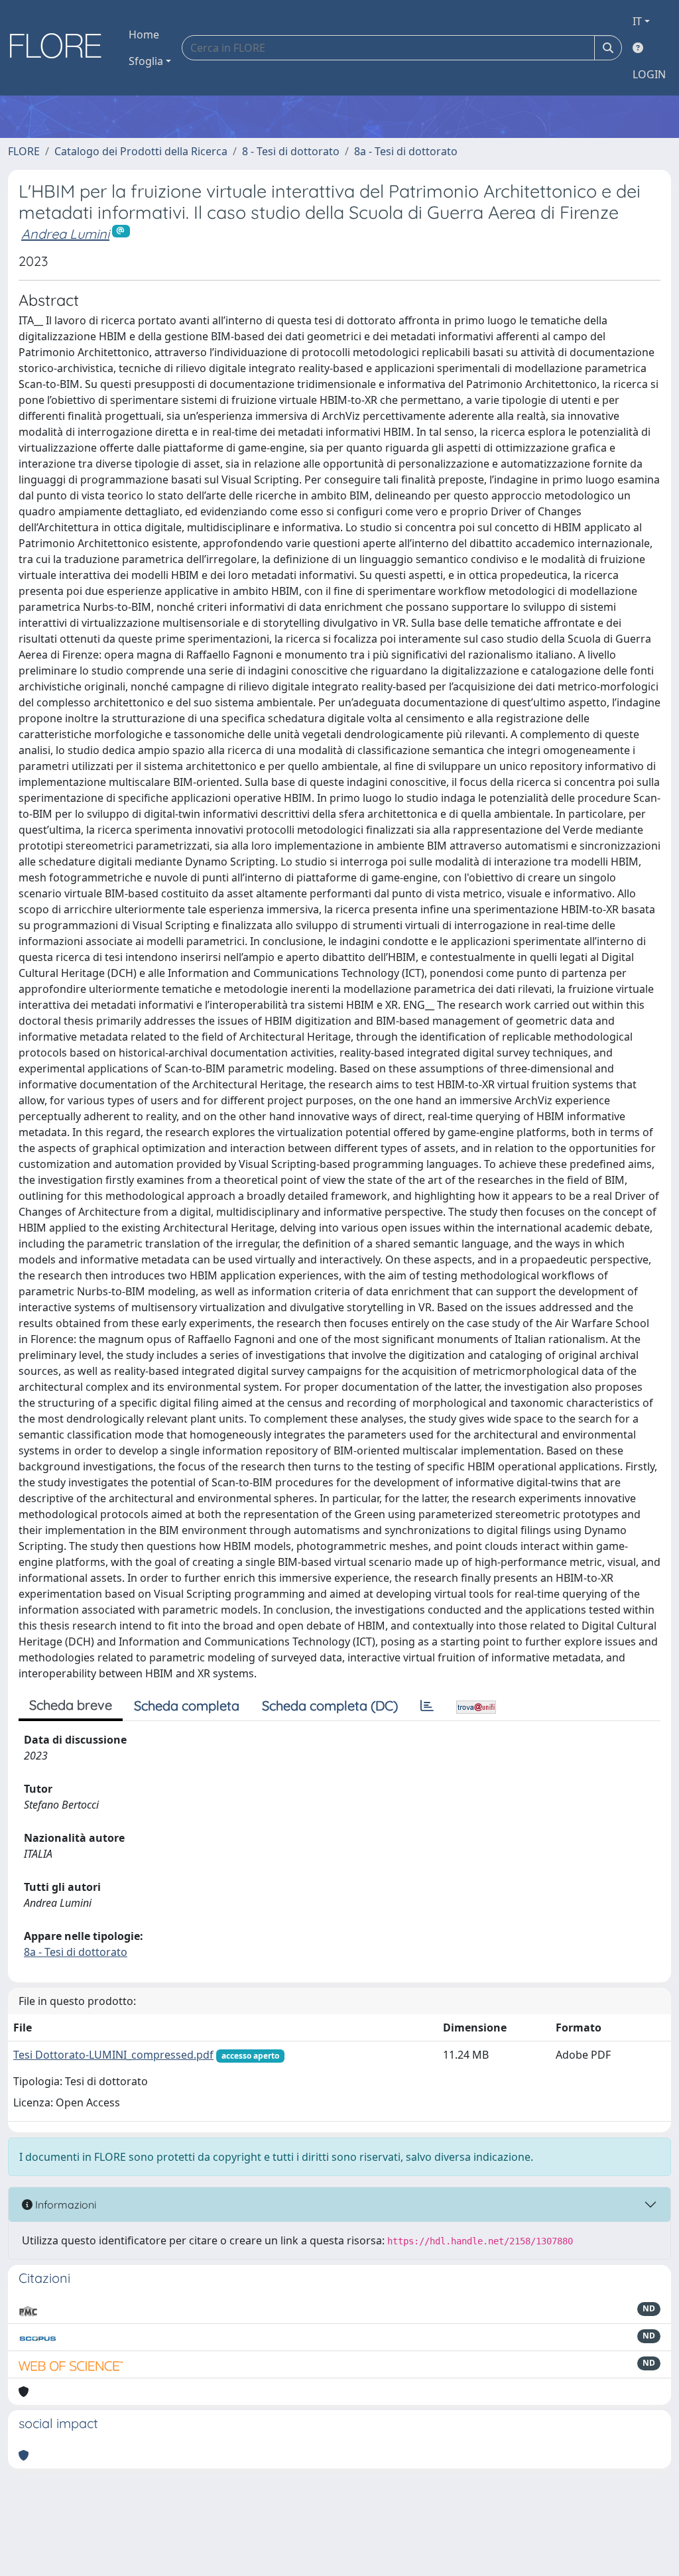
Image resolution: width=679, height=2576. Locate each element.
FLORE (24, 151)
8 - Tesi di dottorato (291, 151)
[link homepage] (60, 48)
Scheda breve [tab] (71, 1705)
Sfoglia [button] (146, 61)
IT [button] (637, 21)
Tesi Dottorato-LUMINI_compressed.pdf (113, 2055)
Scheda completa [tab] (187, 1706)
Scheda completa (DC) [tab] (330, 1706)
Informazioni (64, 2205)
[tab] (427, 1706)
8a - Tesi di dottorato (406, 151)
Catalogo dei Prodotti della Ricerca (141, 151)
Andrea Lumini (65, 234)
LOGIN (649, 74)
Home (144, 34)
